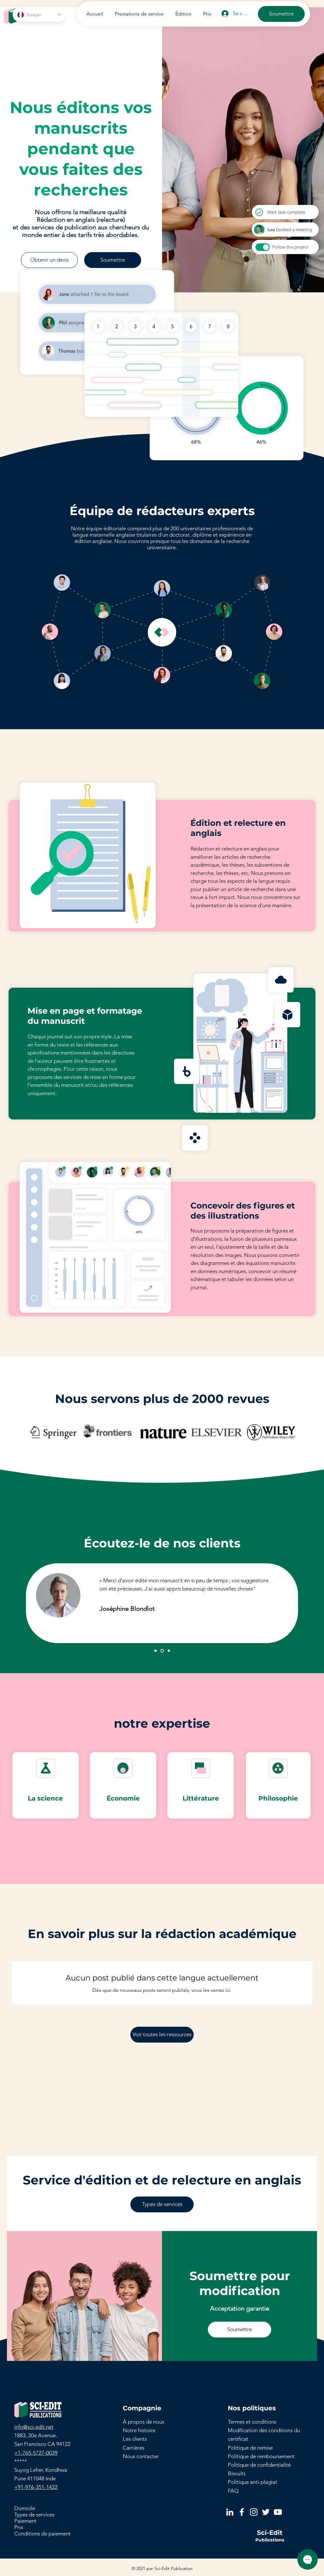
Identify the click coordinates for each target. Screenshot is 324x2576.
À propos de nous (143, 2422)
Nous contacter (141, 2456)
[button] (138, 14)
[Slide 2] (162, 1651)
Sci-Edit (270, 2533)
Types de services (34, 2515)
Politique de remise (250, 2448)
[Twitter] (266, 2512)
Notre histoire (139, 2430)
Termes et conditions (252, 2422)
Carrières (134, 2448)
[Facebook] (242, 2512)
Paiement (25, 2521)
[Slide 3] (169, 1651)
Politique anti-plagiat (252, 2482)
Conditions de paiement (42, 2534)
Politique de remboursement (261, 2456)
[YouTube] (278, 2512)
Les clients (135, 2439)
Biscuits (237, 2473)
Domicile (25, 2508)
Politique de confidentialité (259, 2465)
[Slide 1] (156, 1651)
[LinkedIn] (230, 2512)
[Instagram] (254, 2512)
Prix (19, 2527)
